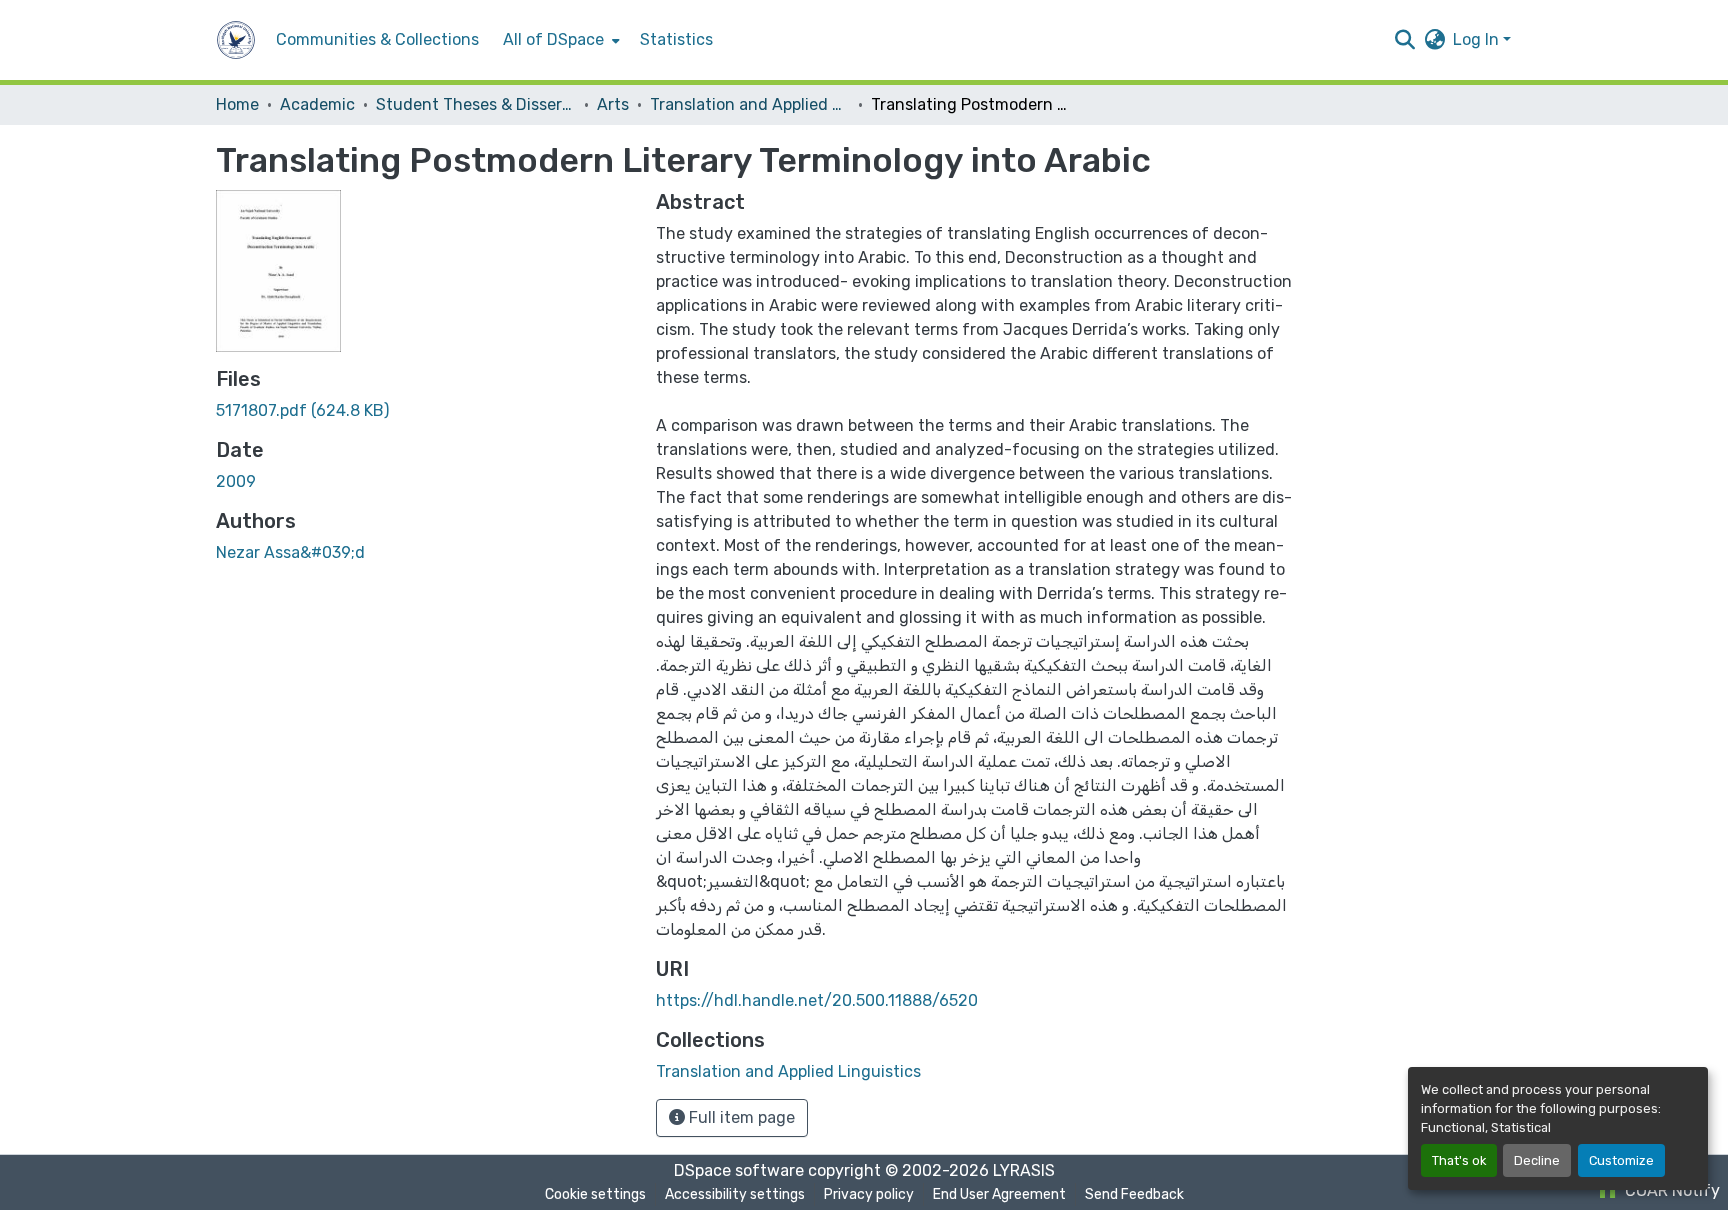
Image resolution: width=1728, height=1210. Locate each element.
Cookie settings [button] (595, 1194)
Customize (1621, 1160)
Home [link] (237, 104)
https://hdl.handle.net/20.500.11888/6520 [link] (817, 1000)
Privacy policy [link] (869, 1194)
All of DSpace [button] (553, 39)
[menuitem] (559, 40)
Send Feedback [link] (1134, 1194)
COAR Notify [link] (1670, 1190)
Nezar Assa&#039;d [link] (290, 552)
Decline (1537, 1160)
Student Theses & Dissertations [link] (476, 104)
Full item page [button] (740, 1117)
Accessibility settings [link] (735, 1194)
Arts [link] (613, 104)
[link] (424, 411)
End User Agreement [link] (999, 1194)
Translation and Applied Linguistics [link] (750, 104)
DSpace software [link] (739, 1170)
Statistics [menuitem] (676, 39)
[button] (236, 40)
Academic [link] (317, 104)
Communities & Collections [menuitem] (377, 39)
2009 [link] (236, 481)
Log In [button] (1478, 39)
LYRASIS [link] (1024, 1170)
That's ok (1459, 1160)
